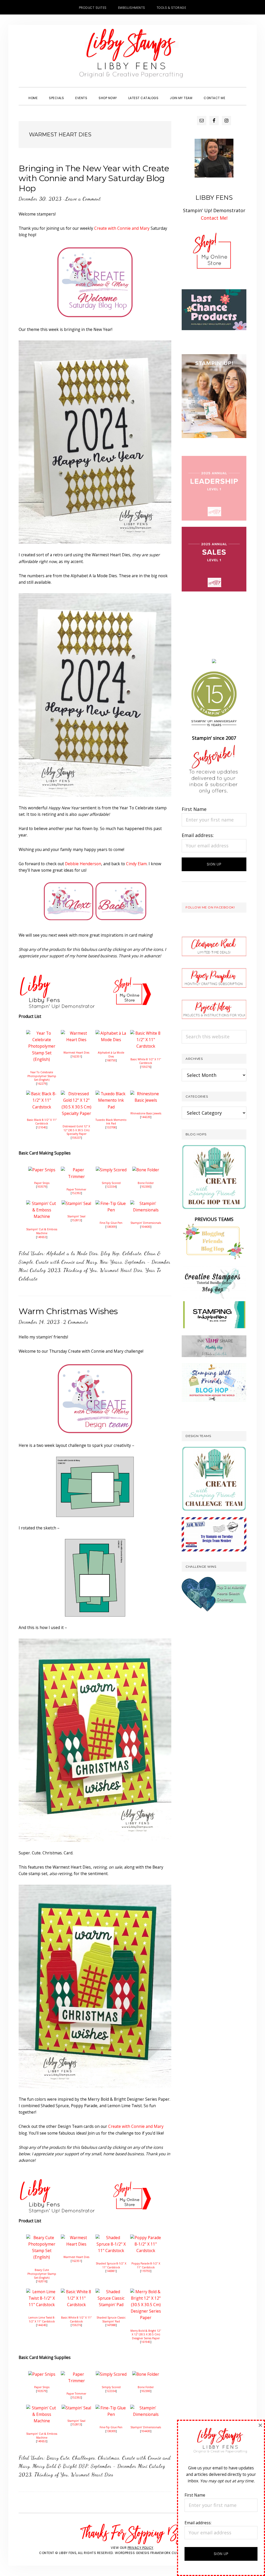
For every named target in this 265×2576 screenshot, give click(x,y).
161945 (146, 2342)
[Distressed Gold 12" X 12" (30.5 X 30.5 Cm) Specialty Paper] (76, 1094)
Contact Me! (214, 218)
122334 (111, 1187)
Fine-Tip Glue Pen (111, 1223)
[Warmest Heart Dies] (76, 1033)
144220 (146, 1117)
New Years (111, 1262)
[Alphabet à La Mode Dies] (111, 1033)
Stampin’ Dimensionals (146, 1223)
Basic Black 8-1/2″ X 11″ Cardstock (42, 1122)
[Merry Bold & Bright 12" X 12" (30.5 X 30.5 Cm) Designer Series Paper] (146, 2292)
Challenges (84, 2458)
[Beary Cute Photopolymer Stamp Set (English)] (42, 2238)
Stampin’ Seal (76, 1216)
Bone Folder (146, 1183)
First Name (194, 809)
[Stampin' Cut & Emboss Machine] (42, 1203)
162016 (42, 2281)
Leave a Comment (83, 199)
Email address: (198, 835)
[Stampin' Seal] (76, 1203)
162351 (76, 1056)
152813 (76, 1220)
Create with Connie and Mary (122, 228)
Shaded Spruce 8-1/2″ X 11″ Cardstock (111, 2265)
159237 (76, 1138)
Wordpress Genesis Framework (143, 2553)
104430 (146, 1227)
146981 (111, 2271)
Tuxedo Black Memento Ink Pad (111, 1122)
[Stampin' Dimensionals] (146, 1203)
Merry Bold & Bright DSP (60, 2466)
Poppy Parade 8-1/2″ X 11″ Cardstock (146, 2265)
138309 (111, 1227)
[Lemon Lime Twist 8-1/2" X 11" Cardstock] (42, 2292)
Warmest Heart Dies (76, 1053)
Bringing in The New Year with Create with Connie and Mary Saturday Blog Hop (94, 178)
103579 (42, 1187)
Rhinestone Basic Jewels (146, 1113)
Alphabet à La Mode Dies (111, 1054)
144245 (42, 2325)
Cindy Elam (136, 864)
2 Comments (76, 1322)
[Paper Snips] (42, 1170)
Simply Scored (111, 1183)
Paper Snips (42, 1183)
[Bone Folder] (146, 1170)
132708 (111, 1127)
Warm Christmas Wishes (68, 1311)
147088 (111, 2325)
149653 (42, 1237)
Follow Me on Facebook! (210, 907)
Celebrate (132, 1253)
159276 (146, 1067)
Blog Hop (110, 1253)
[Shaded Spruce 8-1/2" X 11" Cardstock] (111, 2238)
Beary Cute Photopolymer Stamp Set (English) (42, 2274)
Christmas (109, 2458)
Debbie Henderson (83, 864)
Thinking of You (80, 1270)
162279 (42, 1084)
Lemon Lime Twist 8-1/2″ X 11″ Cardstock (42, 2319)
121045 (42, 1127)
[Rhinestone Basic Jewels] (146, 1094)
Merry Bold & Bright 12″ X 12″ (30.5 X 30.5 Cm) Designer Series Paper (146, 2334)
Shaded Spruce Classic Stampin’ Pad (111, 2319)
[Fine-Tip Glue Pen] (111, 1203)
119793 (146, 2271)
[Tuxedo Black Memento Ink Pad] (111, 1094)
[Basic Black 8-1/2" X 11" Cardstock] (42, 1094)
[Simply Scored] (111, 1170)
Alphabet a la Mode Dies (72, 1253)
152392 (76, 1193)
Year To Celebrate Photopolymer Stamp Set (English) (42, 1076)
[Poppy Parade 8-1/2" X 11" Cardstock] (146, 2238)
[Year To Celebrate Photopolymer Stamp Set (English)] (42, 1033)
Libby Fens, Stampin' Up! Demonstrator (132, 56)
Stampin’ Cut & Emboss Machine (42, 1231)
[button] (237, 93)
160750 (111, 1060)
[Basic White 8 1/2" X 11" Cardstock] (146, 1033)
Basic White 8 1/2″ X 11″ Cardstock (146, 1061)
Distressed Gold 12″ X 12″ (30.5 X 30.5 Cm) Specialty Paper (76, 1130)
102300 (146, 1187)
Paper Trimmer (76, 1189)
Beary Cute (58, 2458)
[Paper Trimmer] (76, 1170)
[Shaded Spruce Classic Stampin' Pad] (111, 2292)
